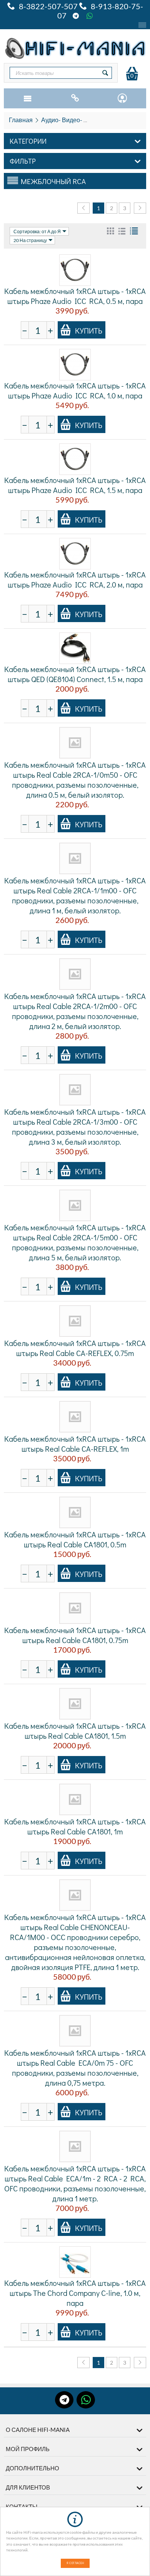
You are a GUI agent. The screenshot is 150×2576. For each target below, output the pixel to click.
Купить (89, 330)
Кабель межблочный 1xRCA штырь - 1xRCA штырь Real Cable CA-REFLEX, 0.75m (75, 1348)
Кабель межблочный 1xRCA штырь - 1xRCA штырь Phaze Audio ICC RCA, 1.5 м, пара (75, 485)
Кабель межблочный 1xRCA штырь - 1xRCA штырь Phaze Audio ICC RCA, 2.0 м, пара (75, 579)
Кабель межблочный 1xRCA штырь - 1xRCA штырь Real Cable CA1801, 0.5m (75, 1539)
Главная (21, 120)
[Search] (105, 73)
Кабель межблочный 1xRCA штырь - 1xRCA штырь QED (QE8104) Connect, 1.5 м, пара (75, 674)
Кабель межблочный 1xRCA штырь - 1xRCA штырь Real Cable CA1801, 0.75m (75, 1635)
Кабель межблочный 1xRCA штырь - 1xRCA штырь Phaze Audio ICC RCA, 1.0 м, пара (75, 390)
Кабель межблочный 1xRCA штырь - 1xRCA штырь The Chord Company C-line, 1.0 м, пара (75, 2293)
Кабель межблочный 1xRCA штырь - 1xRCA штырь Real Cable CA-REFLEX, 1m (75, 1444)
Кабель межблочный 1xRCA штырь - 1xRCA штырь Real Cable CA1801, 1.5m (75, 1731)
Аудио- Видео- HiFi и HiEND (80, 120)
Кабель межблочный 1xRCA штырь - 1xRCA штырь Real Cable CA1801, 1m (75, 1826)
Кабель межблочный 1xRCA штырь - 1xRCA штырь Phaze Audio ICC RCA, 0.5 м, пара (75, 296)
